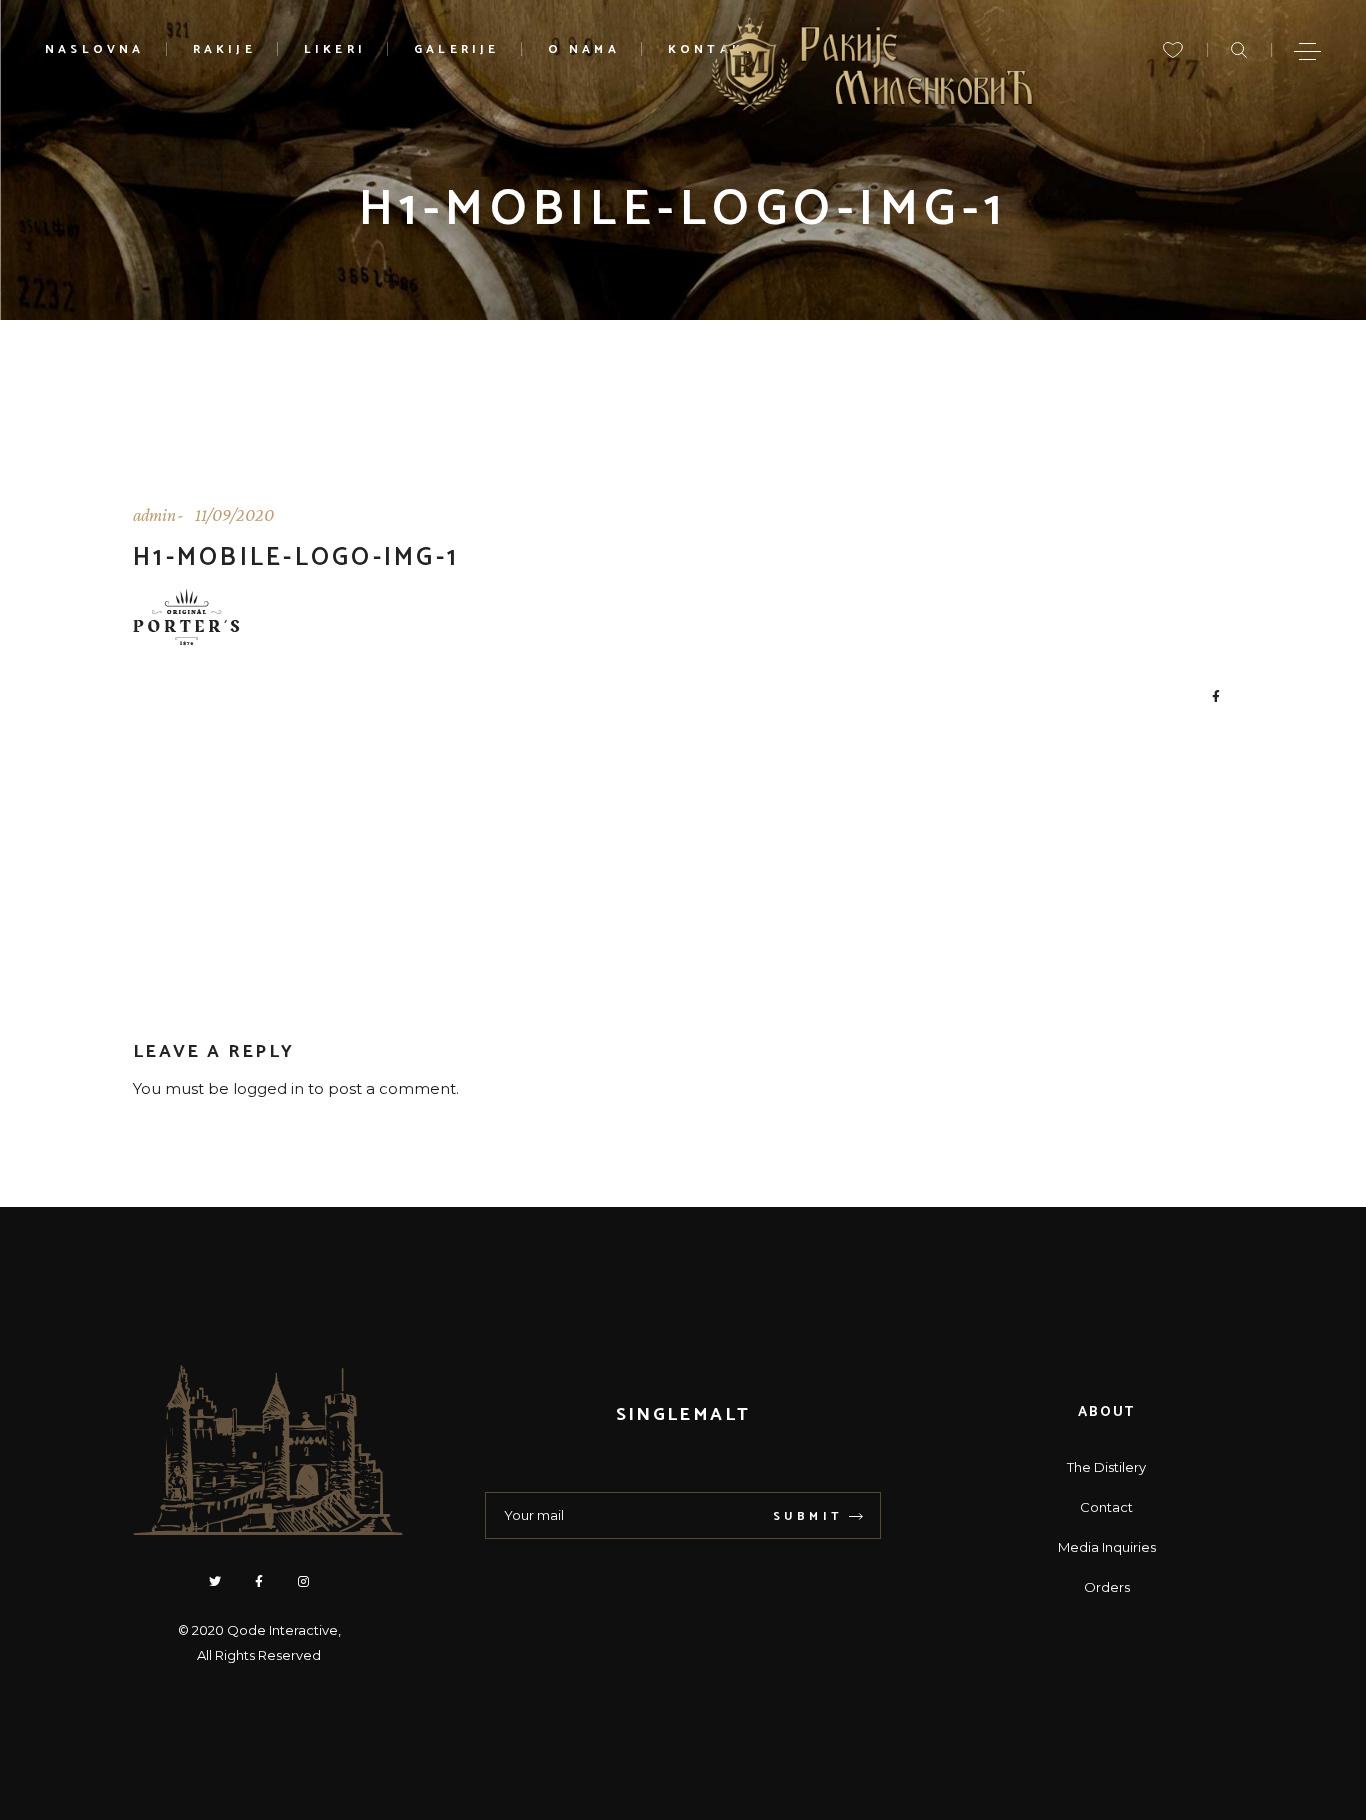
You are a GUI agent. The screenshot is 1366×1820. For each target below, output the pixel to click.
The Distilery (1106, 1467)
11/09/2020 (234, 515)
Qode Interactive (282, 1630)
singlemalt (683, 1415)
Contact (1106, 1507)
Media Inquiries (1107, 1547)
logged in (268, 1088)
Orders (1107, 1587)
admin (154, 515)
